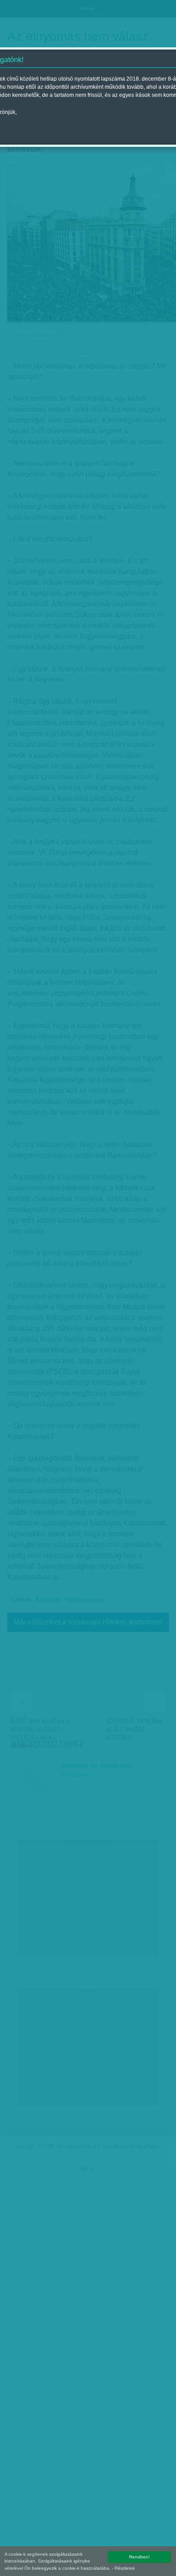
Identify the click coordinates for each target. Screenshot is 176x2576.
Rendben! (139, 2557)
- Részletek (123, 2568)
